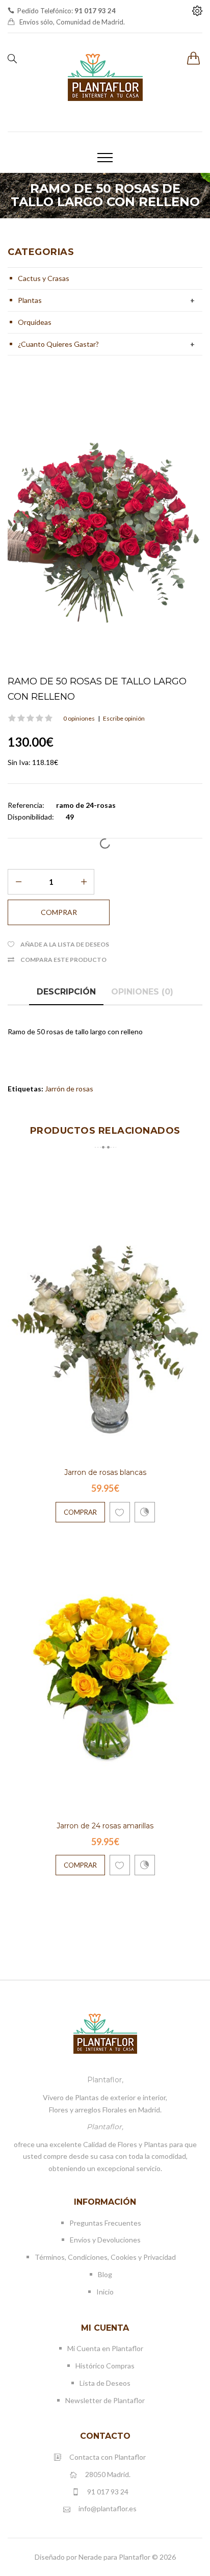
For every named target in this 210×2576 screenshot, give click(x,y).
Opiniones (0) (142, 992)
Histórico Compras (105, 2366)
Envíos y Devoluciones (105, 2240)
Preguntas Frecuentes (105, 2223)
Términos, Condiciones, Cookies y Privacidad (105, 2257)
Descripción (66, 992)
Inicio (105, 2292)
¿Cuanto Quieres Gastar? (58, 344)
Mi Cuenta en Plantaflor (105, 2348)
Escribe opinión (124, 718)
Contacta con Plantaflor (108, 2457)
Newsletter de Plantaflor (105, 2400)
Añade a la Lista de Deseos (65, 944)
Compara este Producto (63, 960)
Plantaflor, (105, 2080)
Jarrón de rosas (69, 1089)
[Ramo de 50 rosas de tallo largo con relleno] (105, 526)
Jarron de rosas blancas (105, 1472)
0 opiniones (79, 718)
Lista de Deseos (105, 2383)
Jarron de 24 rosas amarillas (105, 1826)
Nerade (90, 2557)
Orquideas (35, 322)
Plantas (30, 300)
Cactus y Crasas (44, 278)
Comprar (80, 1512)
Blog (105, 2274)
